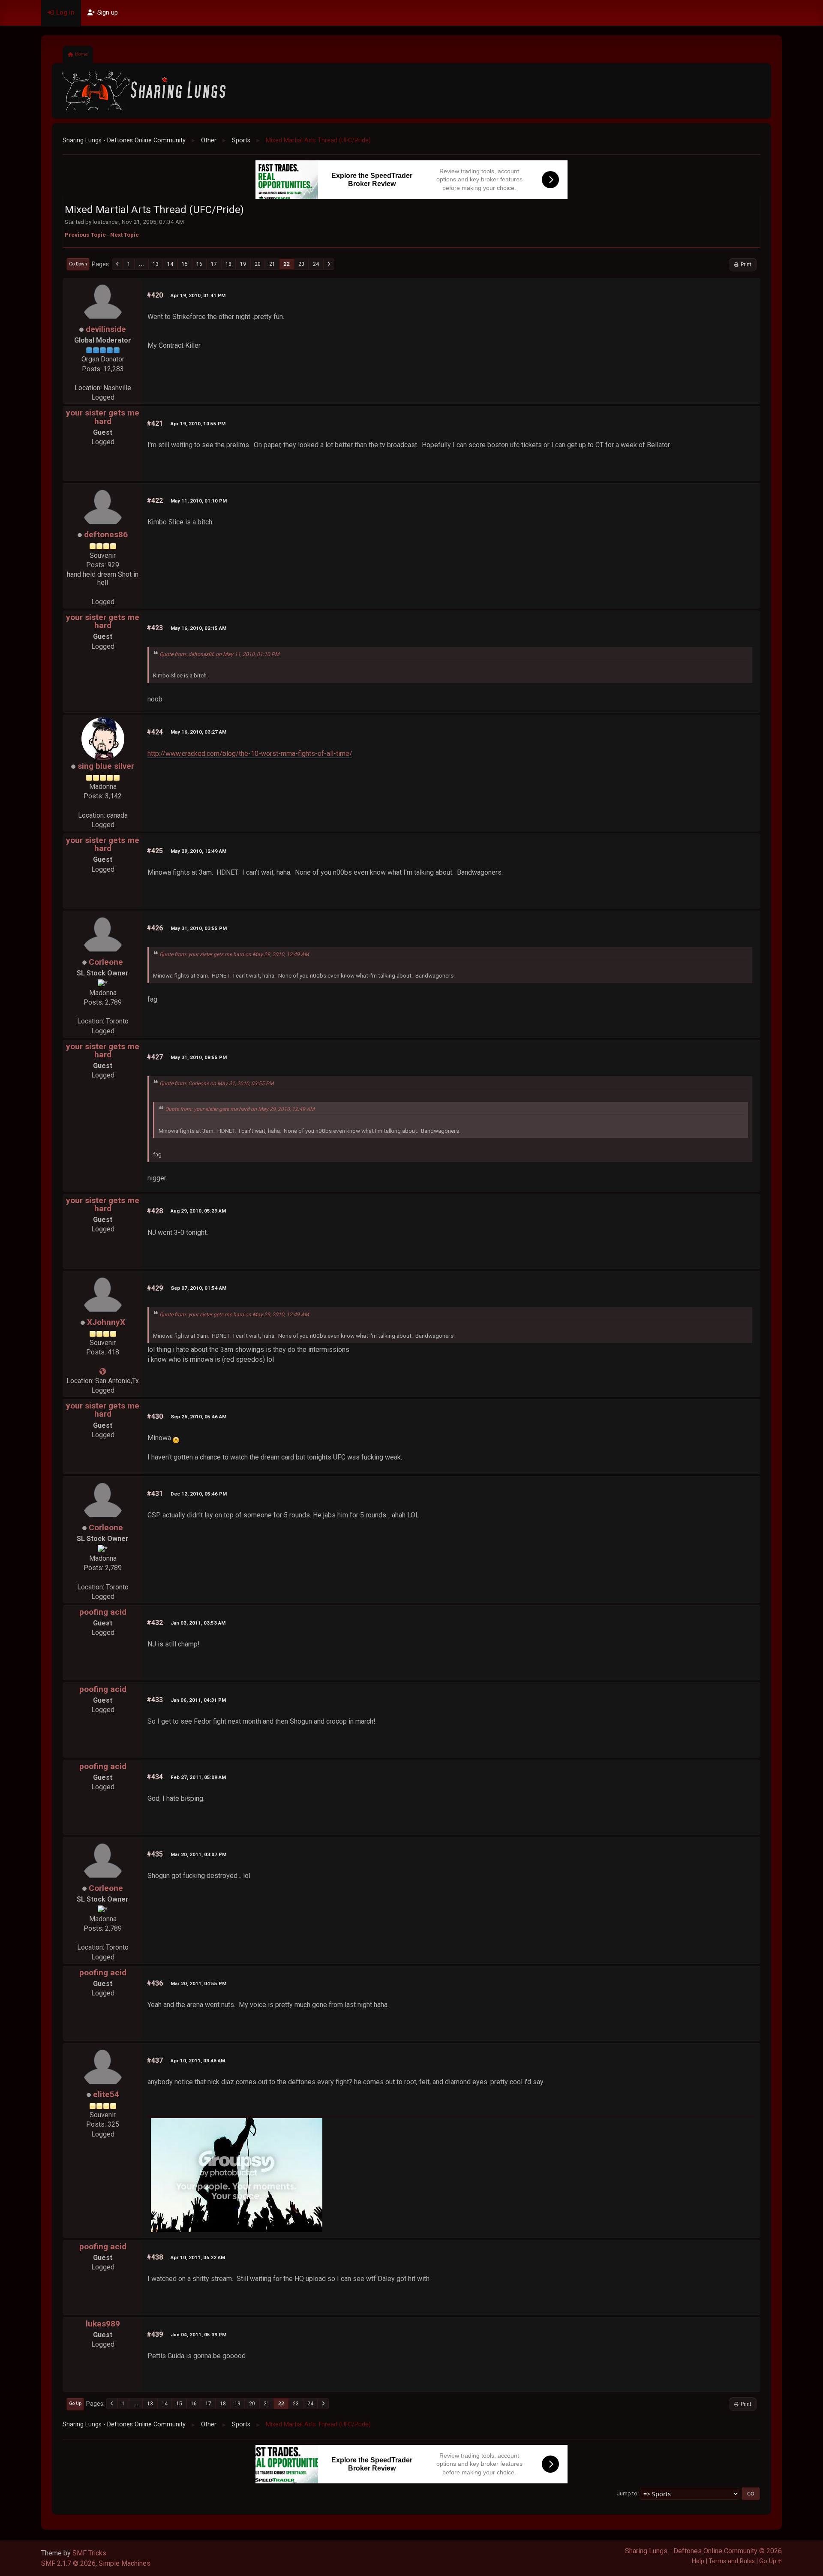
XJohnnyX (106, 1322)
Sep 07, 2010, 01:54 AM (198, 1288)
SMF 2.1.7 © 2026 (68, 2563)
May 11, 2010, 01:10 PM (199, 501)
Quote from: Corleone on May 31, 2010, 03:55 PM (217, 1083)
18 (228, 264)
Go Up (75, 2403)
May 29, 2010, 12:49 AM (198, 851)
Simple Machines (125, 2563)
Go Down (78, 264)
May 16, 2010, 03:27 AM (198, 732)
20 (258, 264)
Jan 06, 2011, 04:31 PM (198, 1700)
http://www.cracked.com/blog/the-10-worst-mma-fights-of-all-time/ (250, 754)
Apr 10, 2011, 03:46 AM (198, 2061)
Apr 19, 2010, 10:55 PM (198, 424)
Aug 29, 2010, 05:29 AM (198, 1211)
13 (156, 264)
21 (272, 264)
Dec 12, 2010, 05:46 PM (199, 1494)
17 (214, 264)
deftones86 (106, 534)
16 (199, 264)
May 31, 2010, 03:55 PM (199, 928)
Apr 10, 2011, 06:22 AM (198, 2257)
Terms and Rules (732, 2561)
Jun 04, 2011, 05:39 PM (198, 2335)
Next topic (125, 235)
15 (185, 264)
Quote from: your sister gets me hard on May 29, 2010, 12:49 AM (234, 954)
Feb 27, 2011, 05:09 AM (198, 1777)
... (141, 264)
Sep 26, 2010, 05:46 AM (198, 1417)
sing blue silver (106, 766)
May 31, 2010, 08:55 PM (199, 1057)
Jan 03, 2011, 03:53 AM (198, 1623)
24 (316, 264)
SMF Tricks (89, 2553)
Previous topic (85, 235)
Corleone (106, 962)
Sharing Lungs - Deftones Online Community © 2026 (703, 2551)
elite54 (106, 2094)
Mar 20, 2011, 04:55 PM (198, 1983)
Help (698, 2561)
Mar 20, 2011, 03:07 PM (198, 1854)
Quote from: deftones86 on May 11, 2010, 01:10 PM (219, 654)
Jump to (627, 2493)
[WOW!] (103, 1371)
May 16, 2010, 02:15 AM (198, 628)
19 (243, 264)
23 (301, 264)
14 (170, 264)
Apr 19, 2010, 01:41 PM (198, 295)
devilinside (106, 329)
